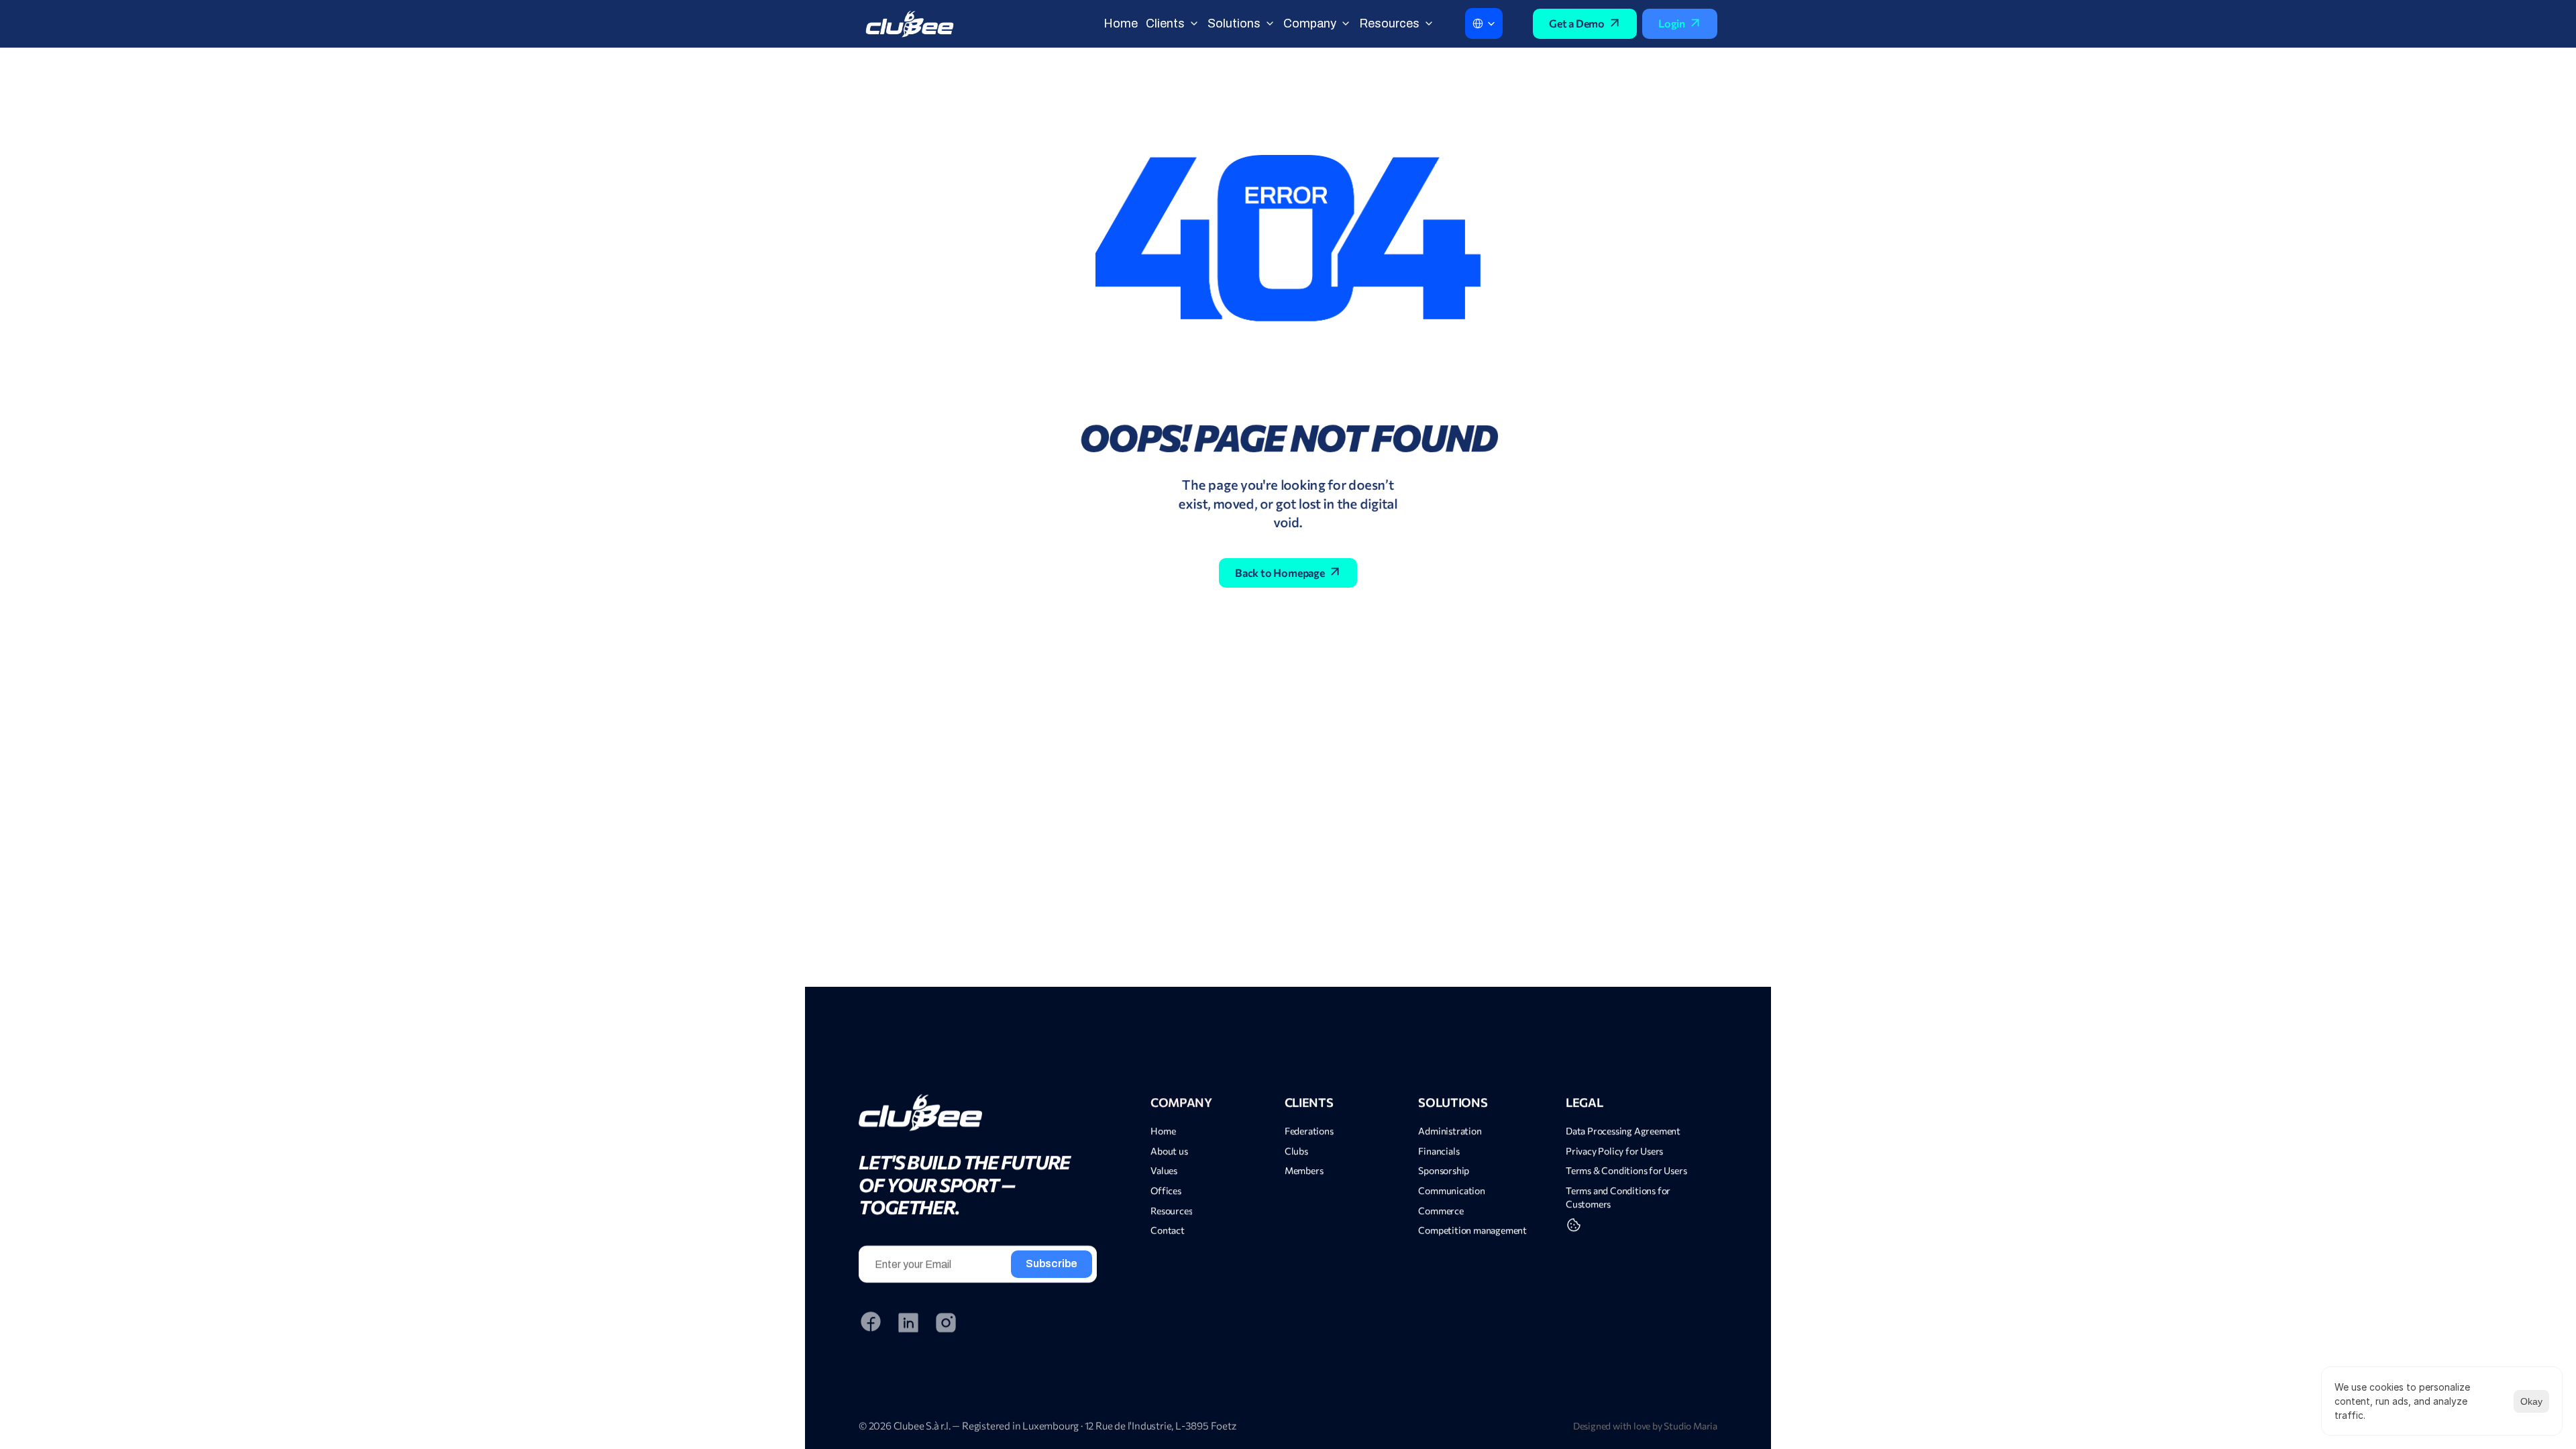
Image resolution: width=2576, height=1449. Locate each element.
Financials (1439, 1151)
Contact (1168, 1230)
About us (1169, 1151)
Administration (1450, 1131)
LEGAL (1584, 1102)
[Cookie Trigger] (1574, 1225)
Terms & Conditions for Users (1626, 1170)
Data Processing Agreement (1623, 1131)
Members (1304, 1170)
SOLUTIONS (1453, 1102)
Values (1164, 1170)
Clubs (1296, 1151)
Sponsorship (1444, 1170)
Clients (1309, 1102)
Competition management (1473, 1230)
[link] (978, 1113)
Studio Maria (1690, 1426)
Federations (1309, 1131)
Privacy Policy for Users (1614, 1151)
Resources (1171, 1210)
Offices (1166, 1190)
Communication (1451, 1190)
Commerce (1441, 1210)
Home (1163, 1131)
